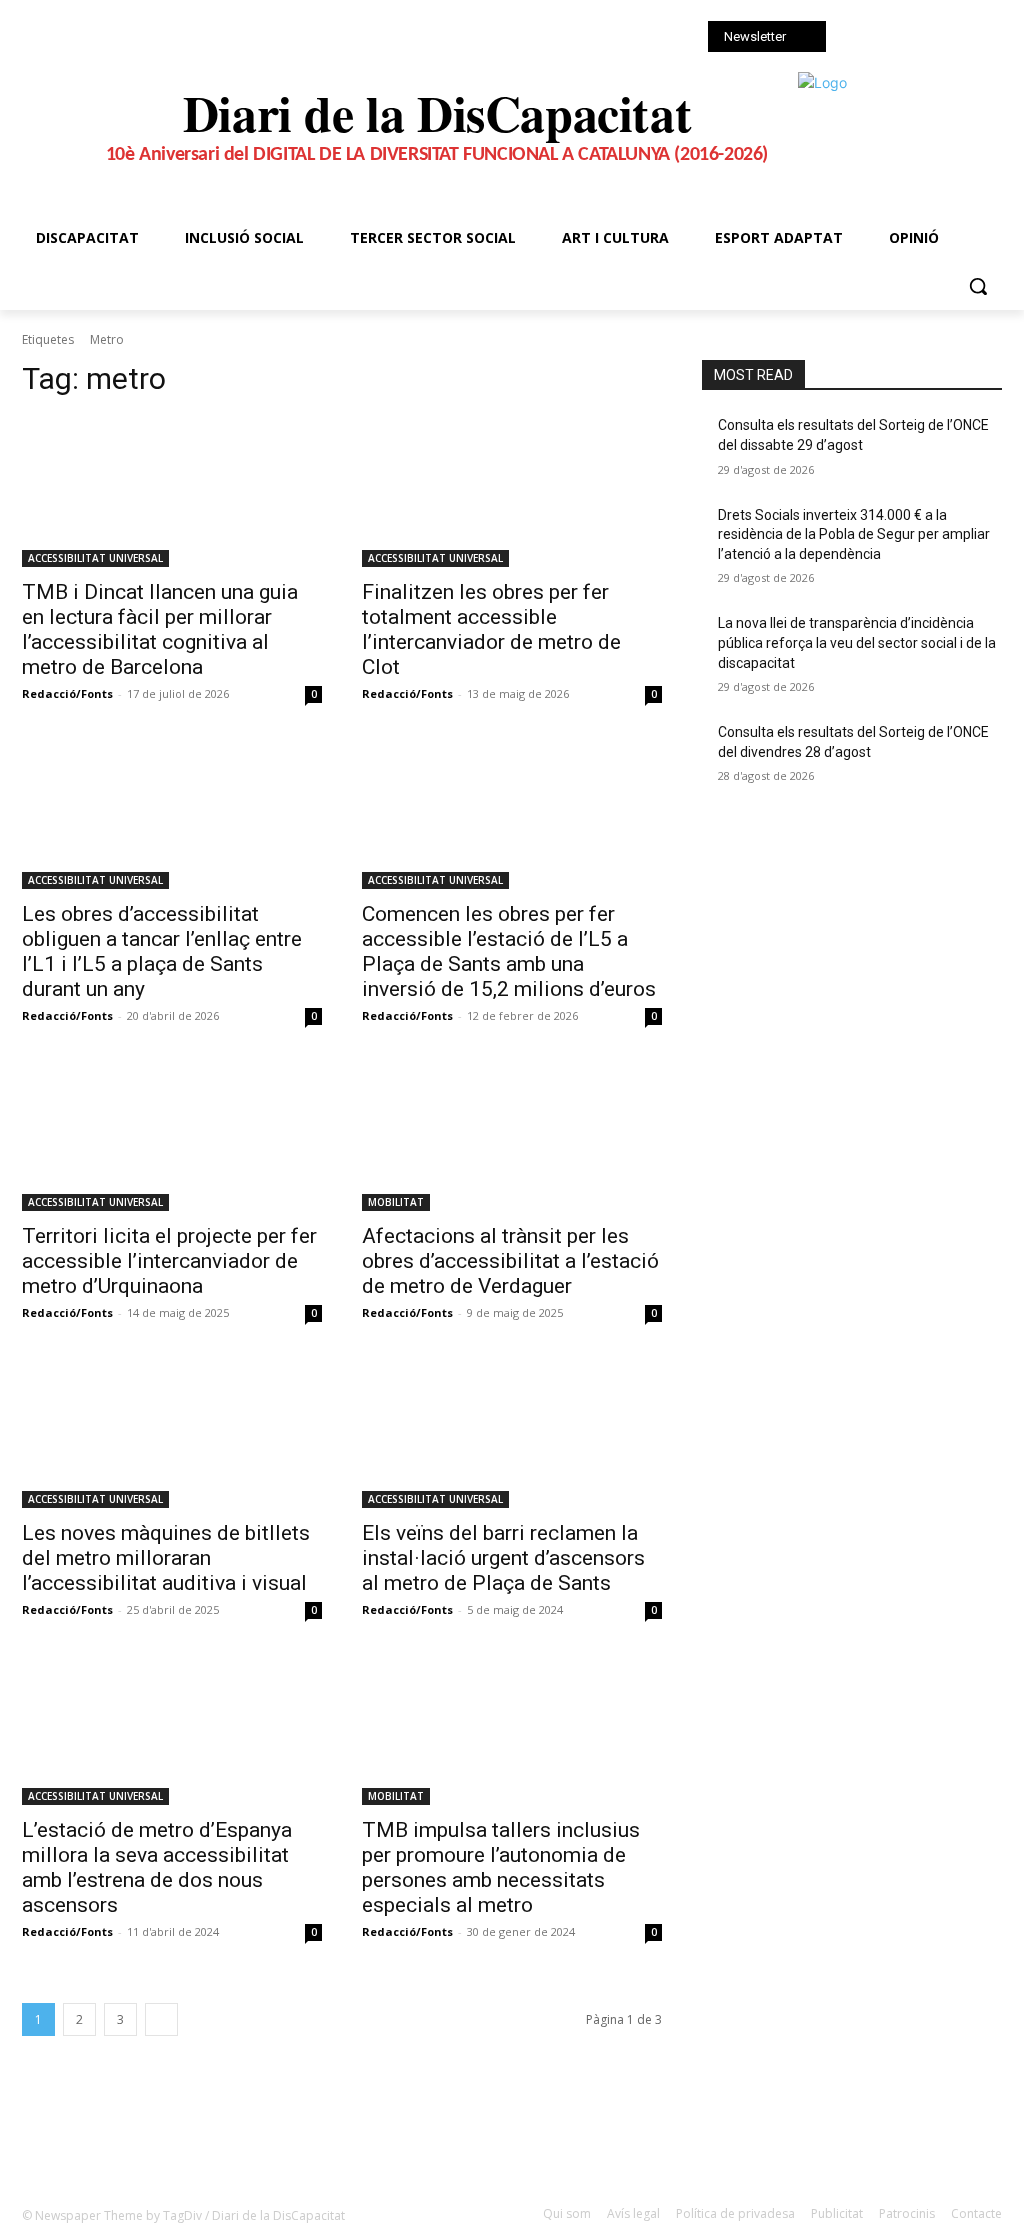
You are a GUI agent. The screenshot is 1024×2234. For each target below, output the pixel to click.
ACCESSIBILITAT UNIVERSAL (95, 558)
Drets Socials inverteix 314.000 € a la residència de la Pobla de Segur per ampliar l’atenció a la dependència (854, 534)
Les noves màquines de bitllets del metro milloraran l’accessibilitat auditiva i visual (166, 1558)
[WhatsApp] (940, 38)
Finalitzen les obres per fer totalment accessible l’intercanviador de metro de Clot (491, 629)
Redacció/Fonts (67, 693)
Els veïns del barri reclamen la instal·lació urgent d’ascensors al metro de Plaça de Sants (503, 1558)
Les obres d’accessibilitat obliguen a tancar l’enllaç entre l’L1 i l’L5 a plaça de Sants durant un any (162, 951)
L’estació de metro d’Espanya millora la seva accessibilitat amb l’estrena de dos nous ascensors (157, 1867)
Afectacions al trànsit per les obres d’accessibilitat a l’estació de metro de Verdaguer (510, 1261)
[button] (978, 286)
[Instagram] (885, 38)
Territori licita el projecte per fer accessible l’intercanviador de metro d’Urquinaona (169, 1261)
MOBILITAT (396, 1202)
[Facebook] (857, 38)
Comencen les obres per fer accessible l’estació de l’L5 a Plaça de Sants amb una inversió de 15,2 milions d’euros (511, 951)
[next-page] (161, 2019)
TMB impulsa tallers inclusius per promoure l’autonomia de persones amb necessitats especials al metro (501, 1867)
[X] (912, 38)
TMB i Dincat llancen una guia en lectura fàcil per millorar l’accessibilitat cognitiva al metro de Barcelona (160, 629)
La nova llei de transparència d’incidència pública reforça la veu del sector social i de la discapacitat (857, 642)
